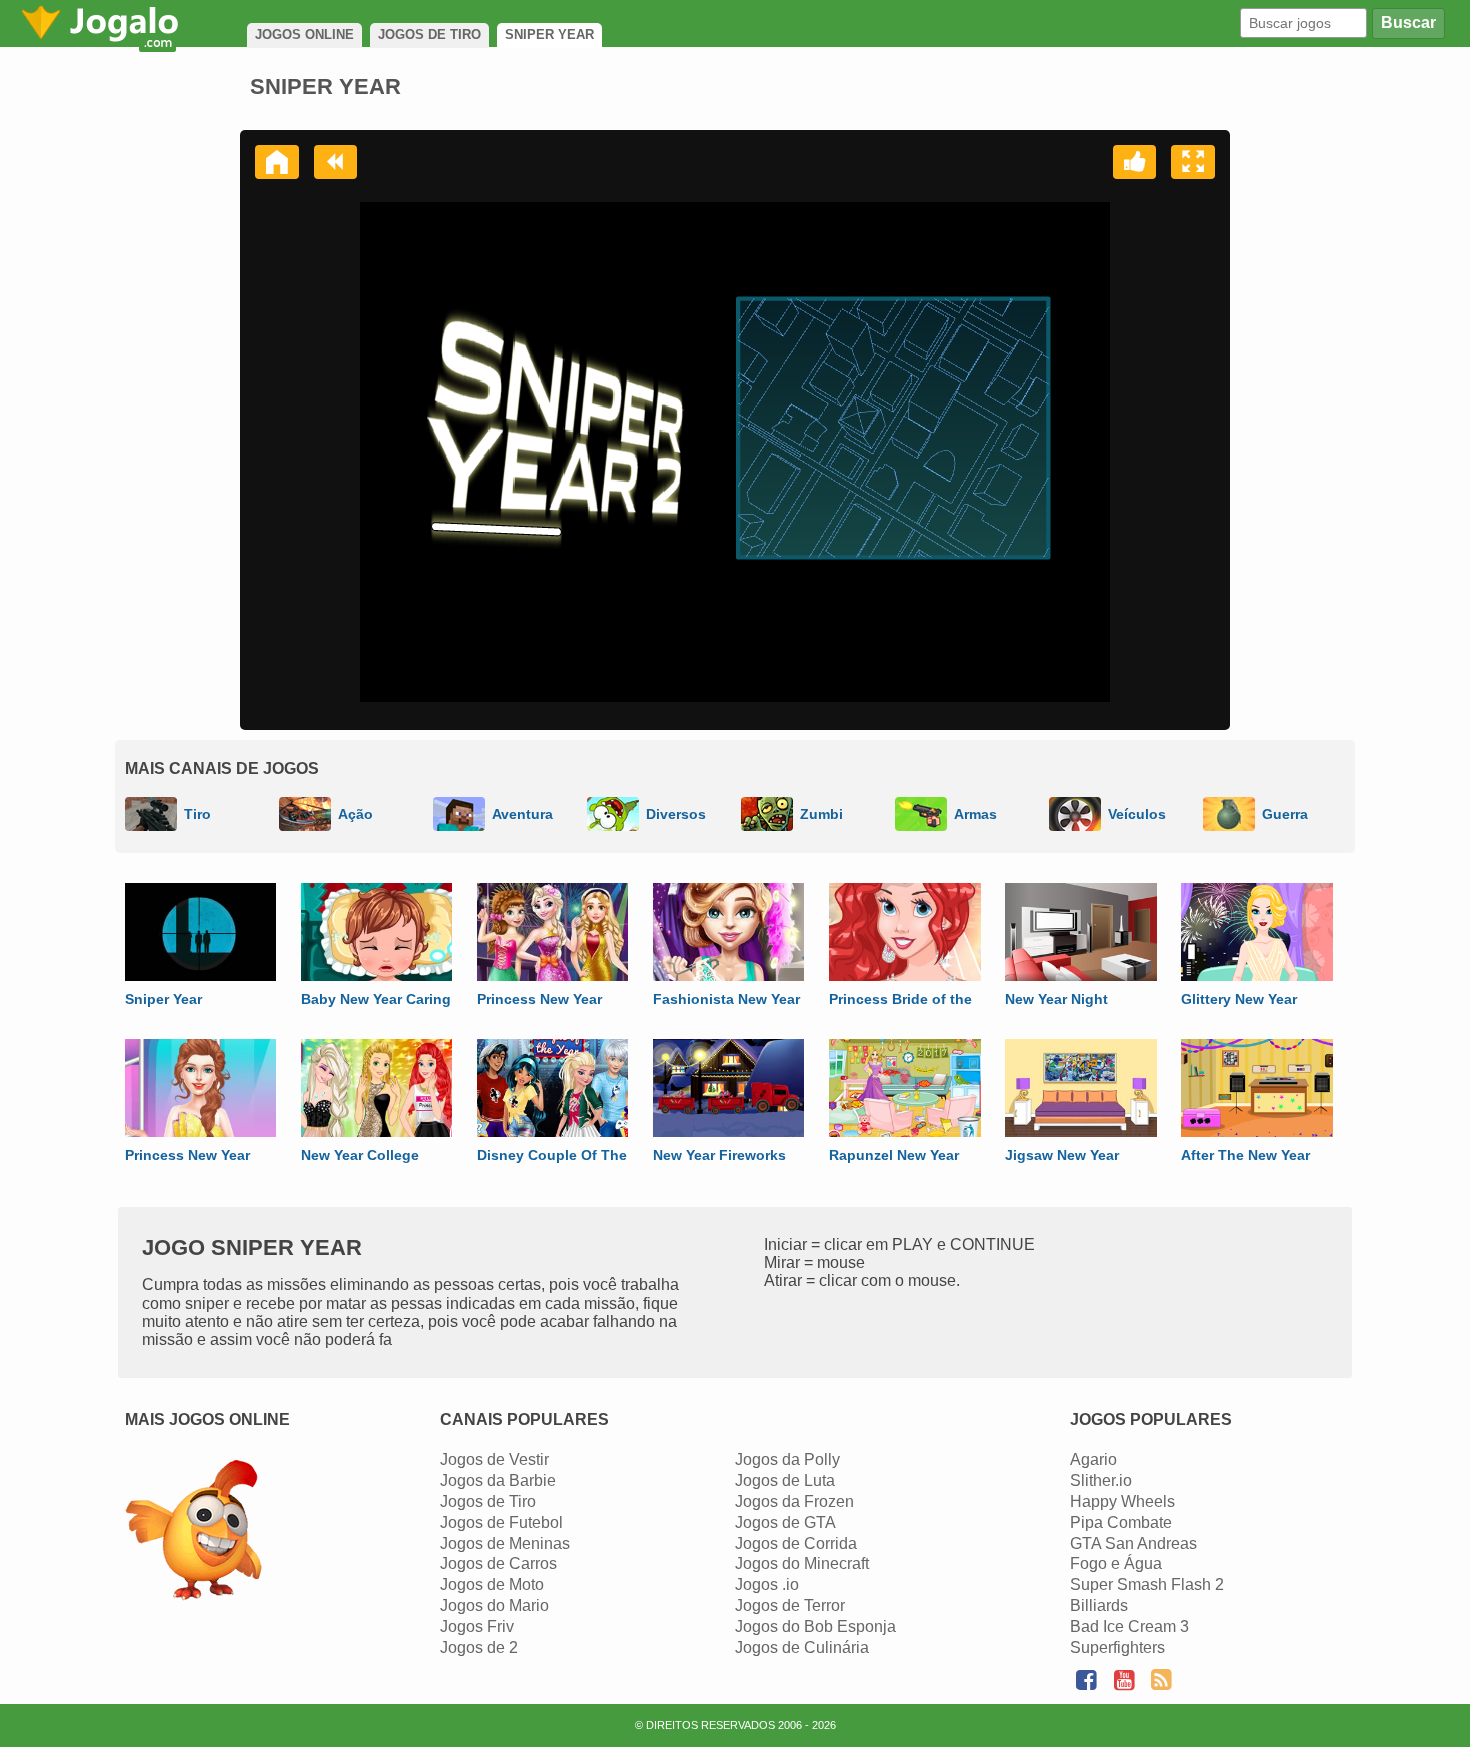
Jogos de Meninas (505, 1543)
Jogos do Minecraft (802, 1563)
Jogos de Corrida (796, 1543)
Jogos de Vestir (494, 1459)
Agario (1093, 1459)
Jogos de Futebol (501, 1522)
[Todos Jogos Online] (193, 1532)
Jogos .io (767, 1584)
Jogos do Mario (494, 1605)
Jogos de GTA (785, 1522)
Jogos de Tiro (488, 1501)
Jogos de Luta (785, 1480)
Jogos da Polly (787, 1459)
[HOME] (277, 162)
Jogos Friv (477, 1626)
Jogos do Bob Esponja (815, 1626)
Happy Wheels (1122, 1501)
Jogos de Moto (492, 1584)
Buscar (1408, 22)
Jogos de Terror (790, 1605)
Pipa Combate (1121, 1522)
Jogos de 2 (479, 1647)
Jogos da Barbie (498, 1480)
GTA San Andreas (1133, 1543)
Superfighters (1117, 1647)
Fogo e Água (1116, 1563)
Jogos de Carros (498, 1563)
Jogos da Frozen (794, 1501)
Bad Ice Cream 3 (1129, 1626)
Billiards (1099, 1605)
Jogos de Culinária (802, 1647)
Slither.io (1101, 1480)
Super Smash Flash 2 (1147, 1584)
